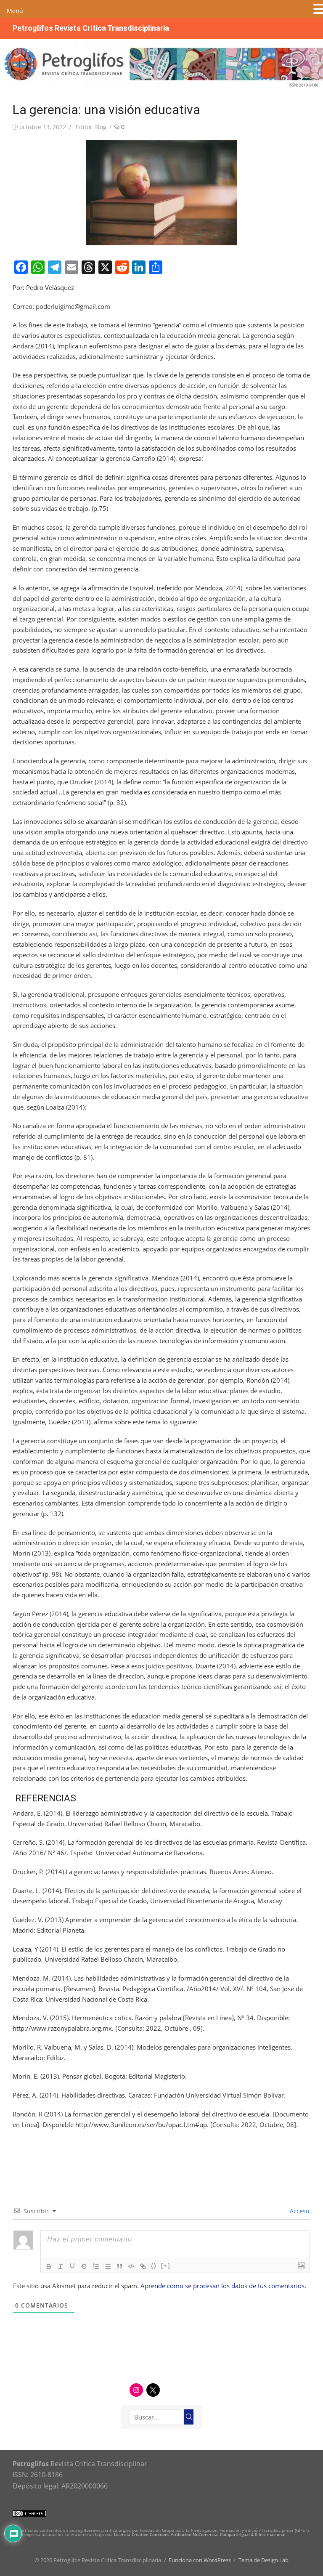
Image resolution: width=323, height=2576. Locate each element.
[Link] (143, 2266)
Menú (15, 11)
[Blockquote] (119, 2266)
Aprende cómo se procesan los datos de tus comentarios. (223, 2286)
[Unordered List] (108, 2266)
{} (154, 2266)
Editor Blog (91, 127)
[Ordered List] (96, 2266)
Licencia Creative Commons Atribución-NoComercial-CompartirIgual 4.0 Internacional (200, 2534)
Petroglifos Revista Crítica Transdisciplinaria (91, 28)
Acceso (299, 2211)
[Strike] (84, 2266)
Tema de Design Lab (263, 2560)
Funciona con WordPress (200, 2560)
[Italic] (61, 2266)
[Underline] (72, 2266)
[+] (166, 2266)
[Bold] (49, 2266)
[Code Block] (131, 2266)
